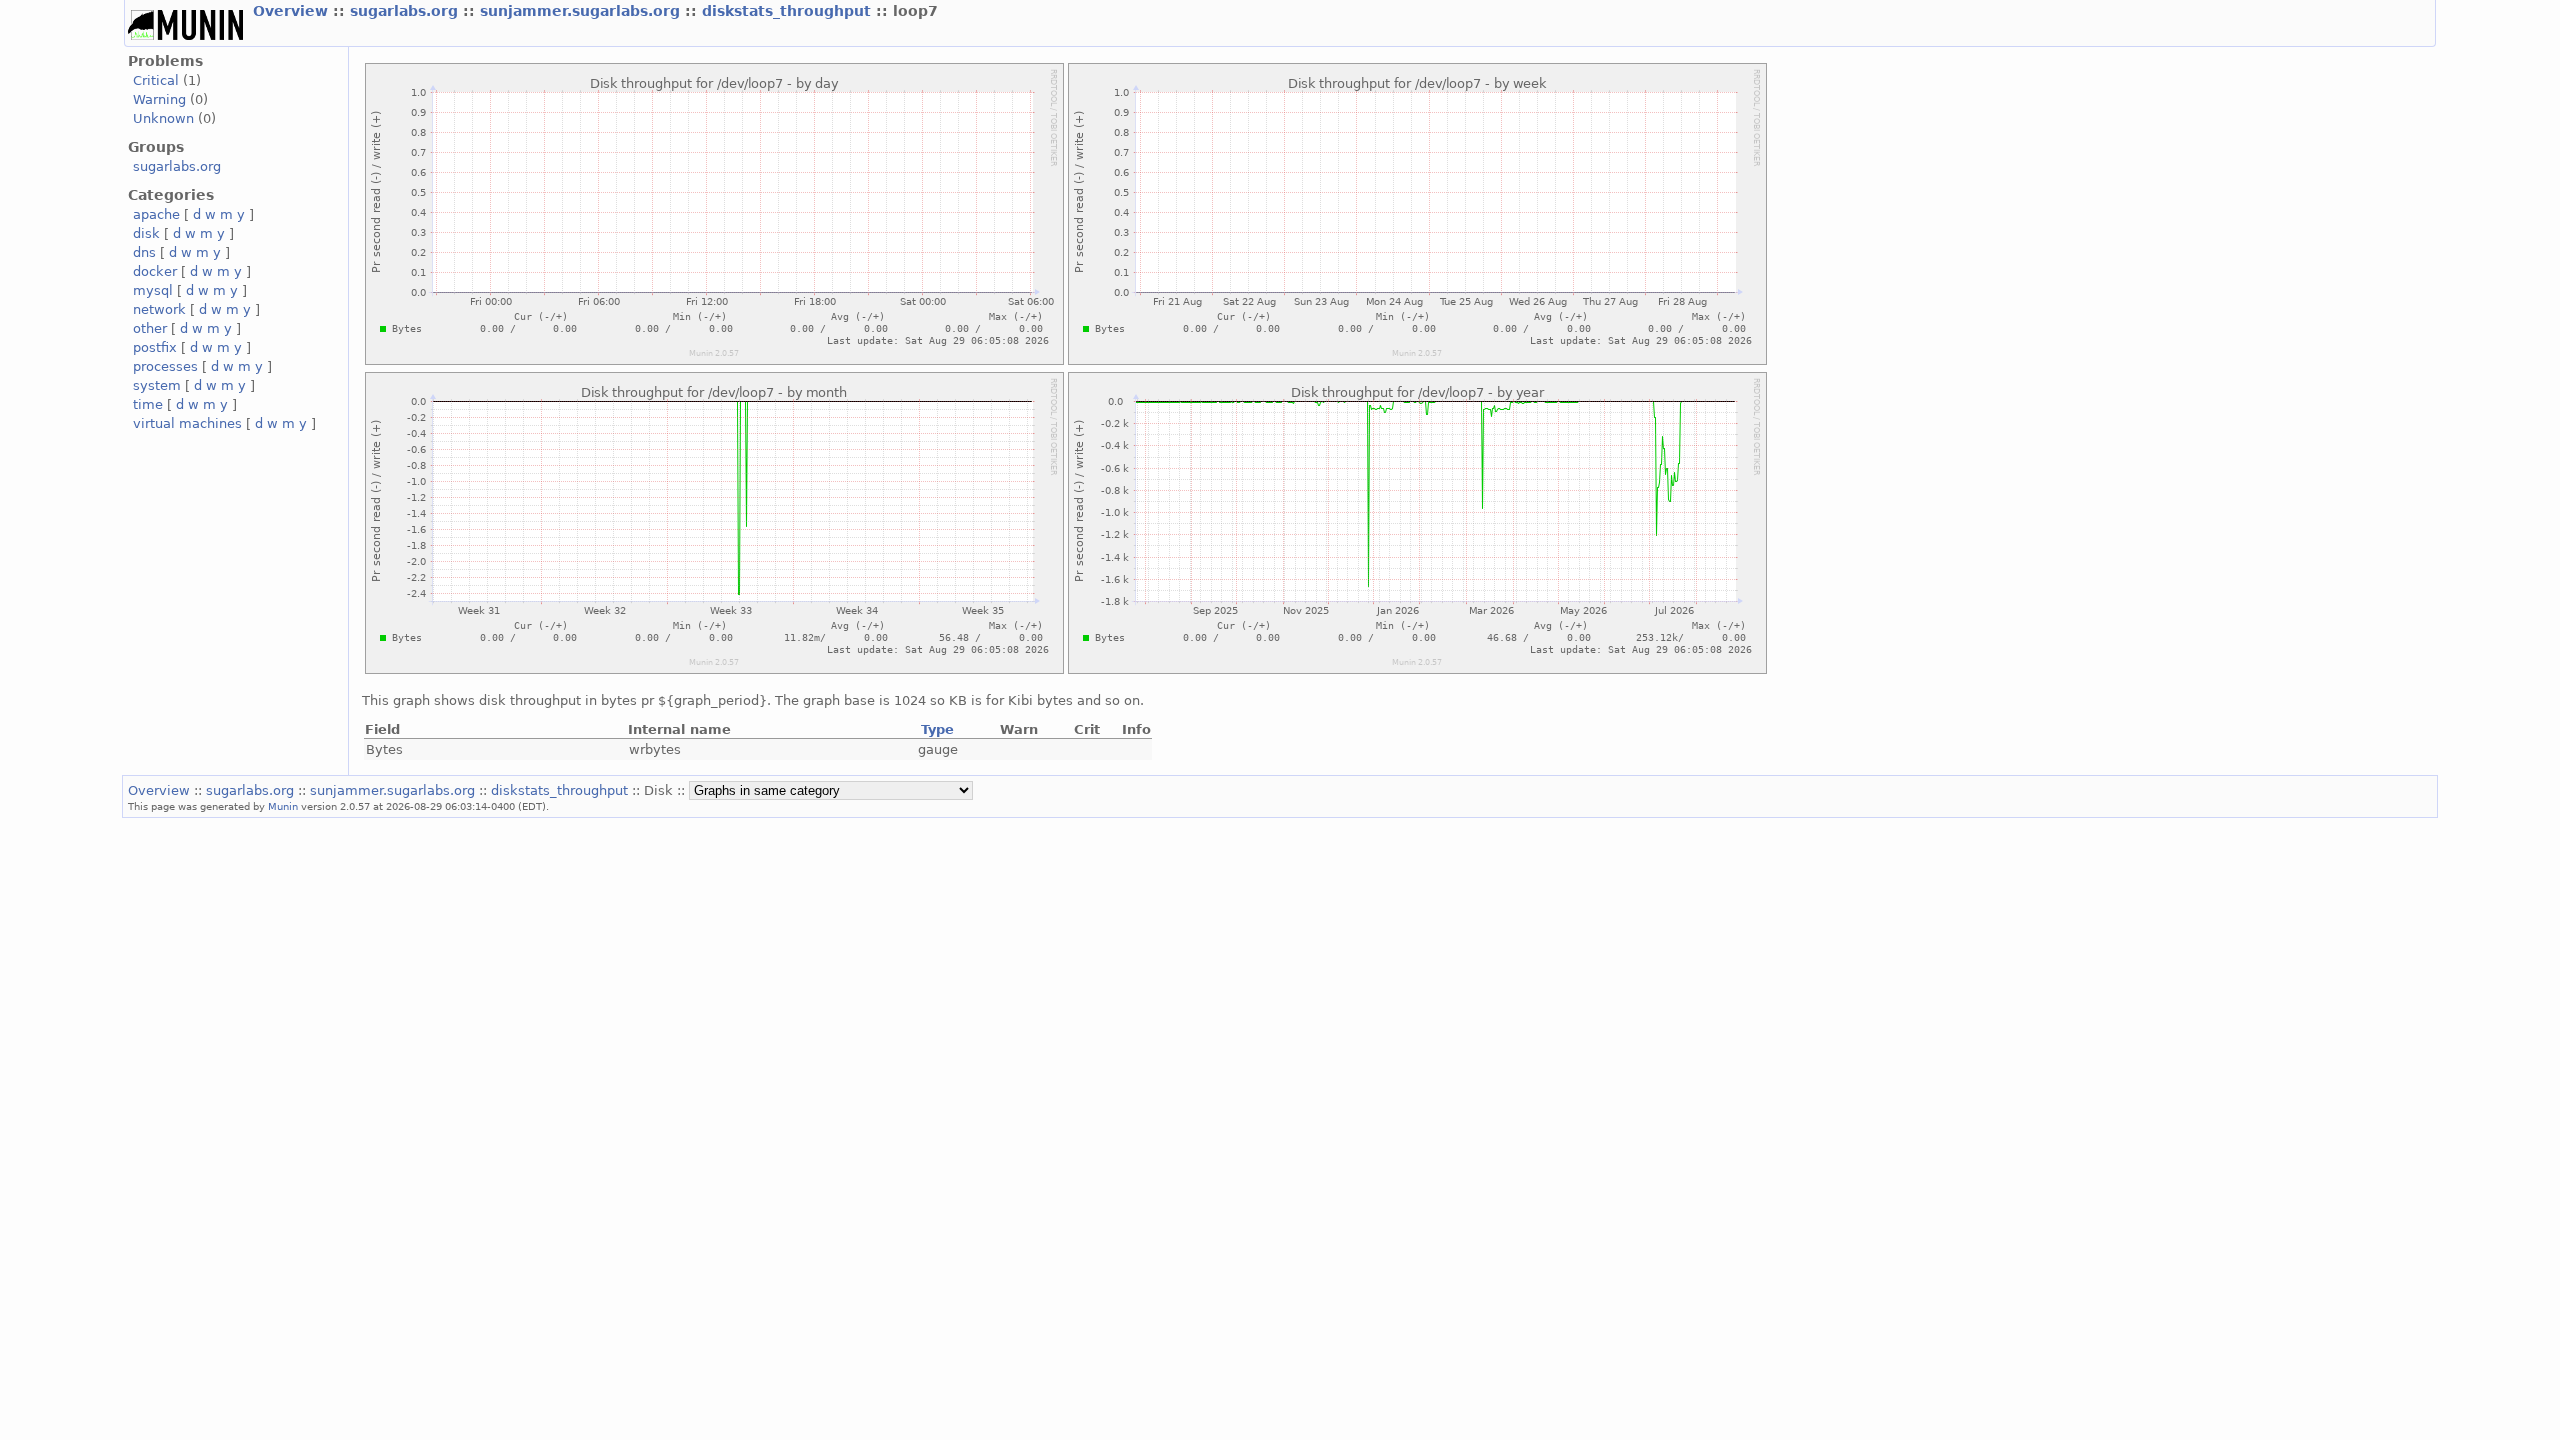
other (150, 328)
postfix (155, 347)
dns (144, 252)
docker (155, 271)
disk (146, 233)
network (159, 309)
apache (156, 214)
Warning (159, 99)
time (148, 404)
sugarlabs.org (406, 11)
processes (165, 366)
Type (937, 729)
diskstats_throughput (789, 11)
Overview (293, 11)
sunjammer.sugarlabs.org (582, 11)
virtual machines (187, 423)
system (157, 385)
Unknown (163, 118)
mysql (153, 290)
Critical (156, 80)
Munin (283, 806)
